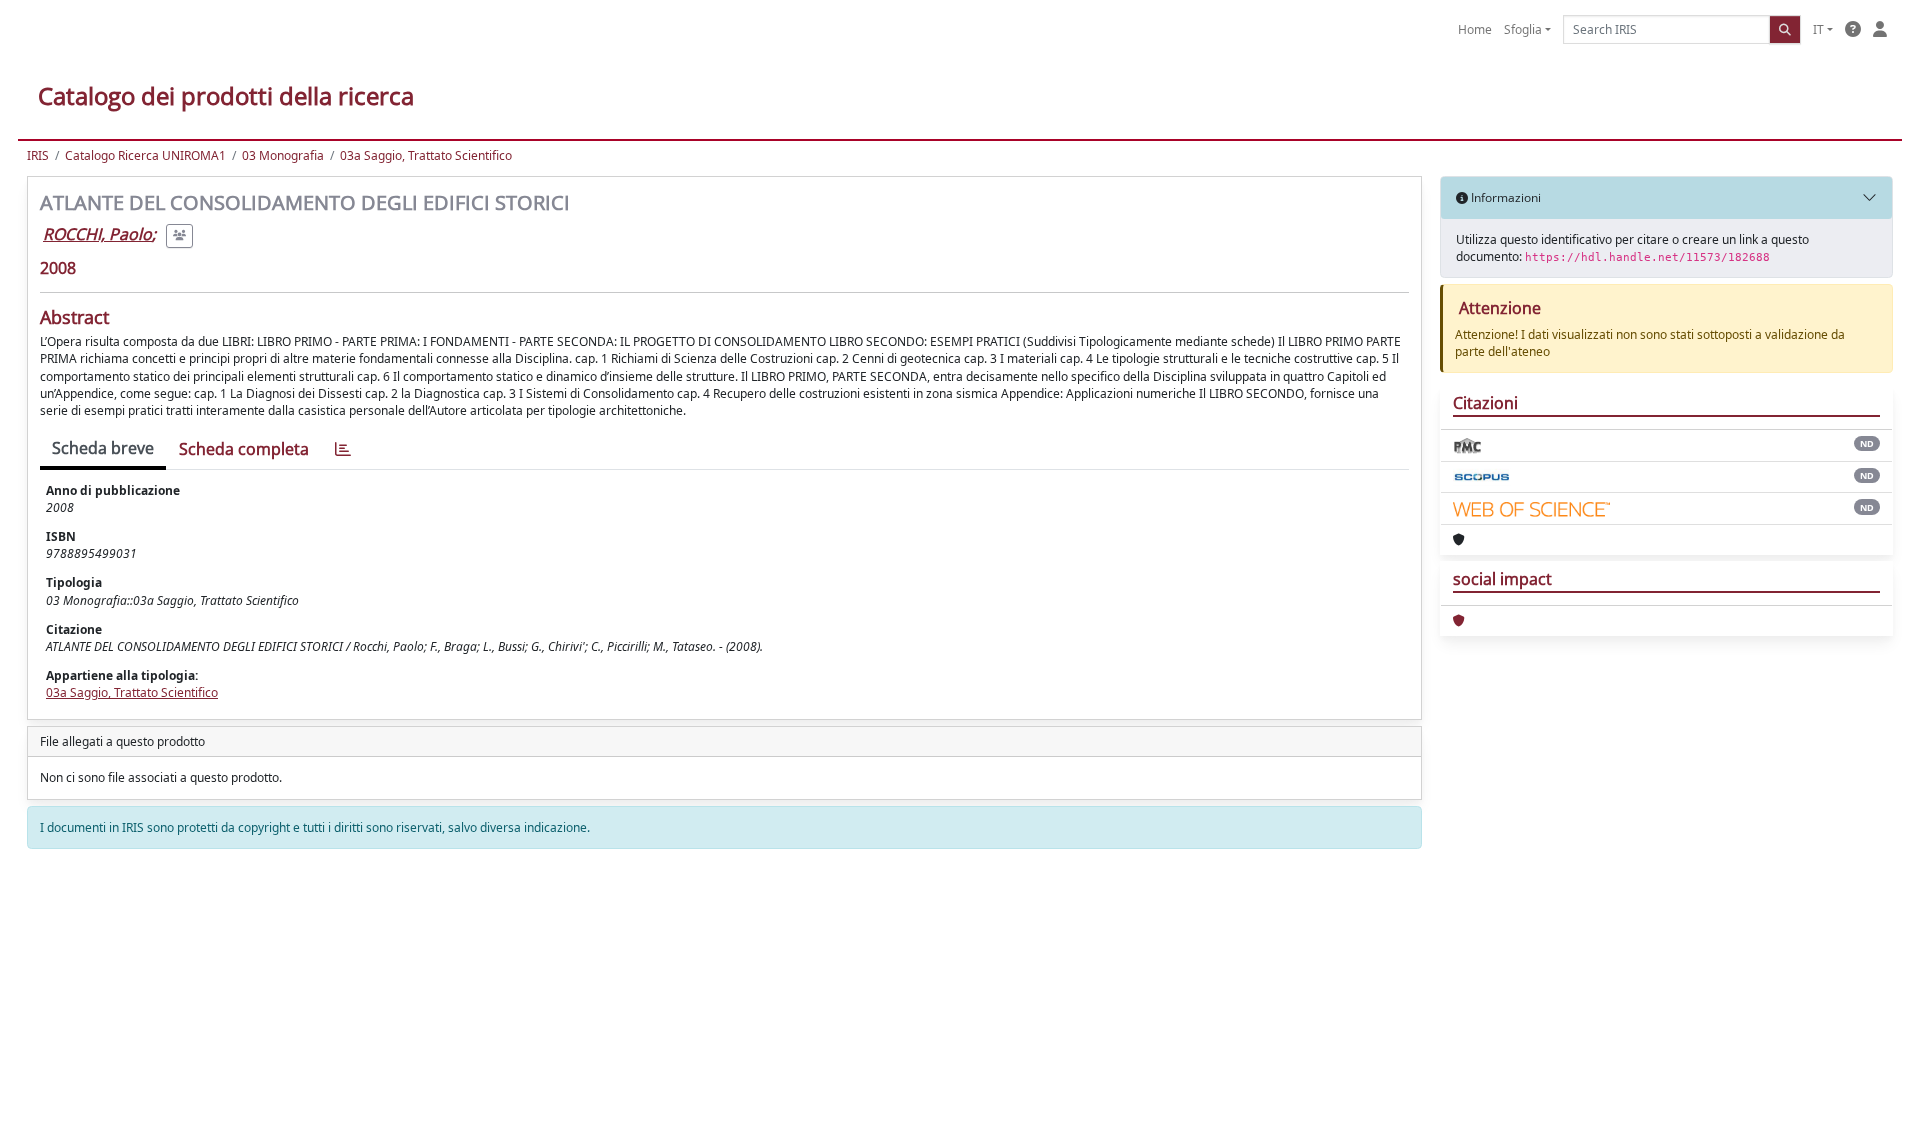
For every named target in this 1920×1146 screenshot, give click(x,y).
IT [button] (1818, 29)
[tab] (343, 449)
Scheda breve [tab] (103, 448)
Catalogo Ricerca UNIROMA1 (145, 155)
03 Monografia (283, 155)
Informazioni (1504, 197)
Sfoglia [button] (1523, 29)
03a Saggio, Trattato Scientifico (426, 155)
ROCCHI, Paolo (97, 234)
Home (1475, 29)
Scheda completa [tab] (244, 449)
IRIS (38, 155)
